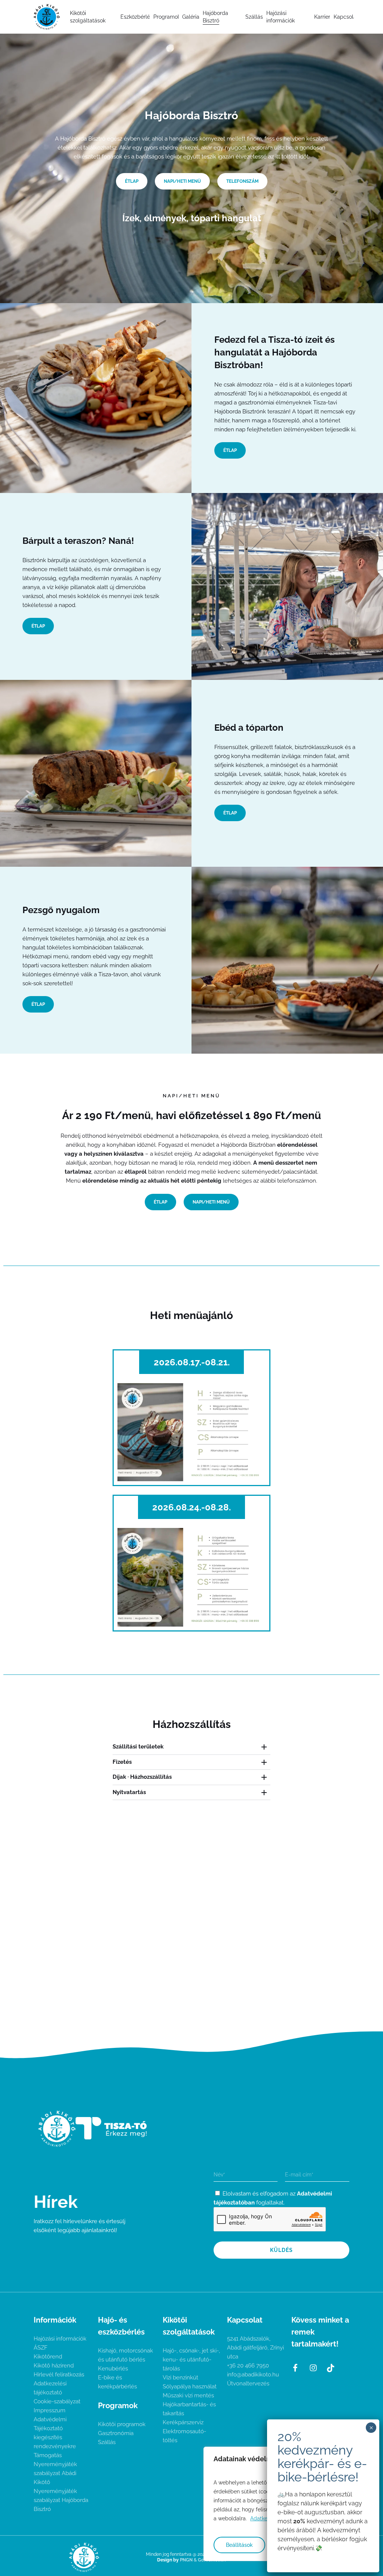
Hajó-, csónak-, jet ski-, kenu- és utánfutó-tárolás (191, 2360)
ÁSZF (41, 2348)
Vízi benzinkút (180, 2378)
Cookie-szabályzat (57, 2401)
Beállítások (239, 2545)
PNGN (186, 2560)
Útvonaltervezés (248, 2384)
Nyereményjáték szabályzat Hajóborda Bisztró (61, 2500)
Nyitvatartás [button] (129, 1792)
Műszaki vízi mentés (188, 2395)
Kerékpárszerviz (183, 2422)
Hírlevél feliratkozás (59, 2375)
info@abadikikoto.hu (253, 2375)
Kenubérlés (113, 2369)
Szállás (107, 2442)
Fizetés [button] (122, 1762)
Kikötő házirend (54, 2366)
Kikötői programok (122, 2424)
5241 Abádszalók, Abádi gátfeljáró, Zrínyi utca (255, 2348)
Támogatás (48, 2455)
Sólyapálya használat (190, 2387)
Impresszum (50, 2410)
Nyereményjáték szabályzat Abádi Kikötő (55, 2473)
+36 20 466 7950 (248, 2366)
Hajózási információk (60, 2339)
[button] (132, 181)
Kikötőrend (48, 2357)
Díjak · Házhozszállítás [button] (142, 1777)
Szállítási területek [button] (138, 1747)
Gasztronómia (116, 2433)
